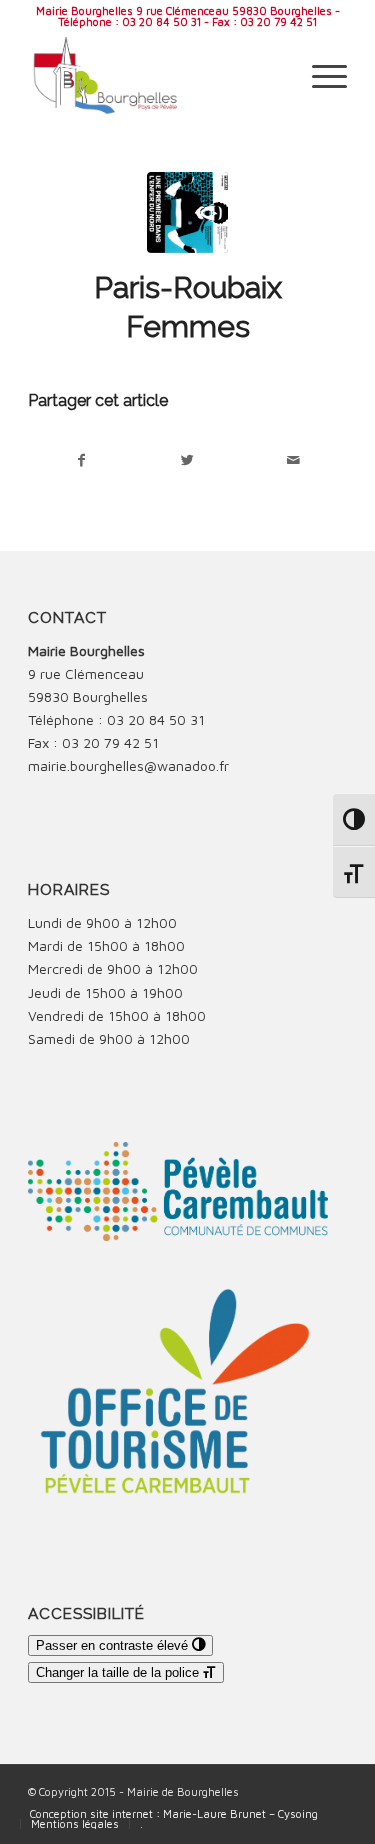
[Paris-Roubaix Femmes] (187, 212)
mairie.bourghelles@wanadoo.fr (128, 765)
